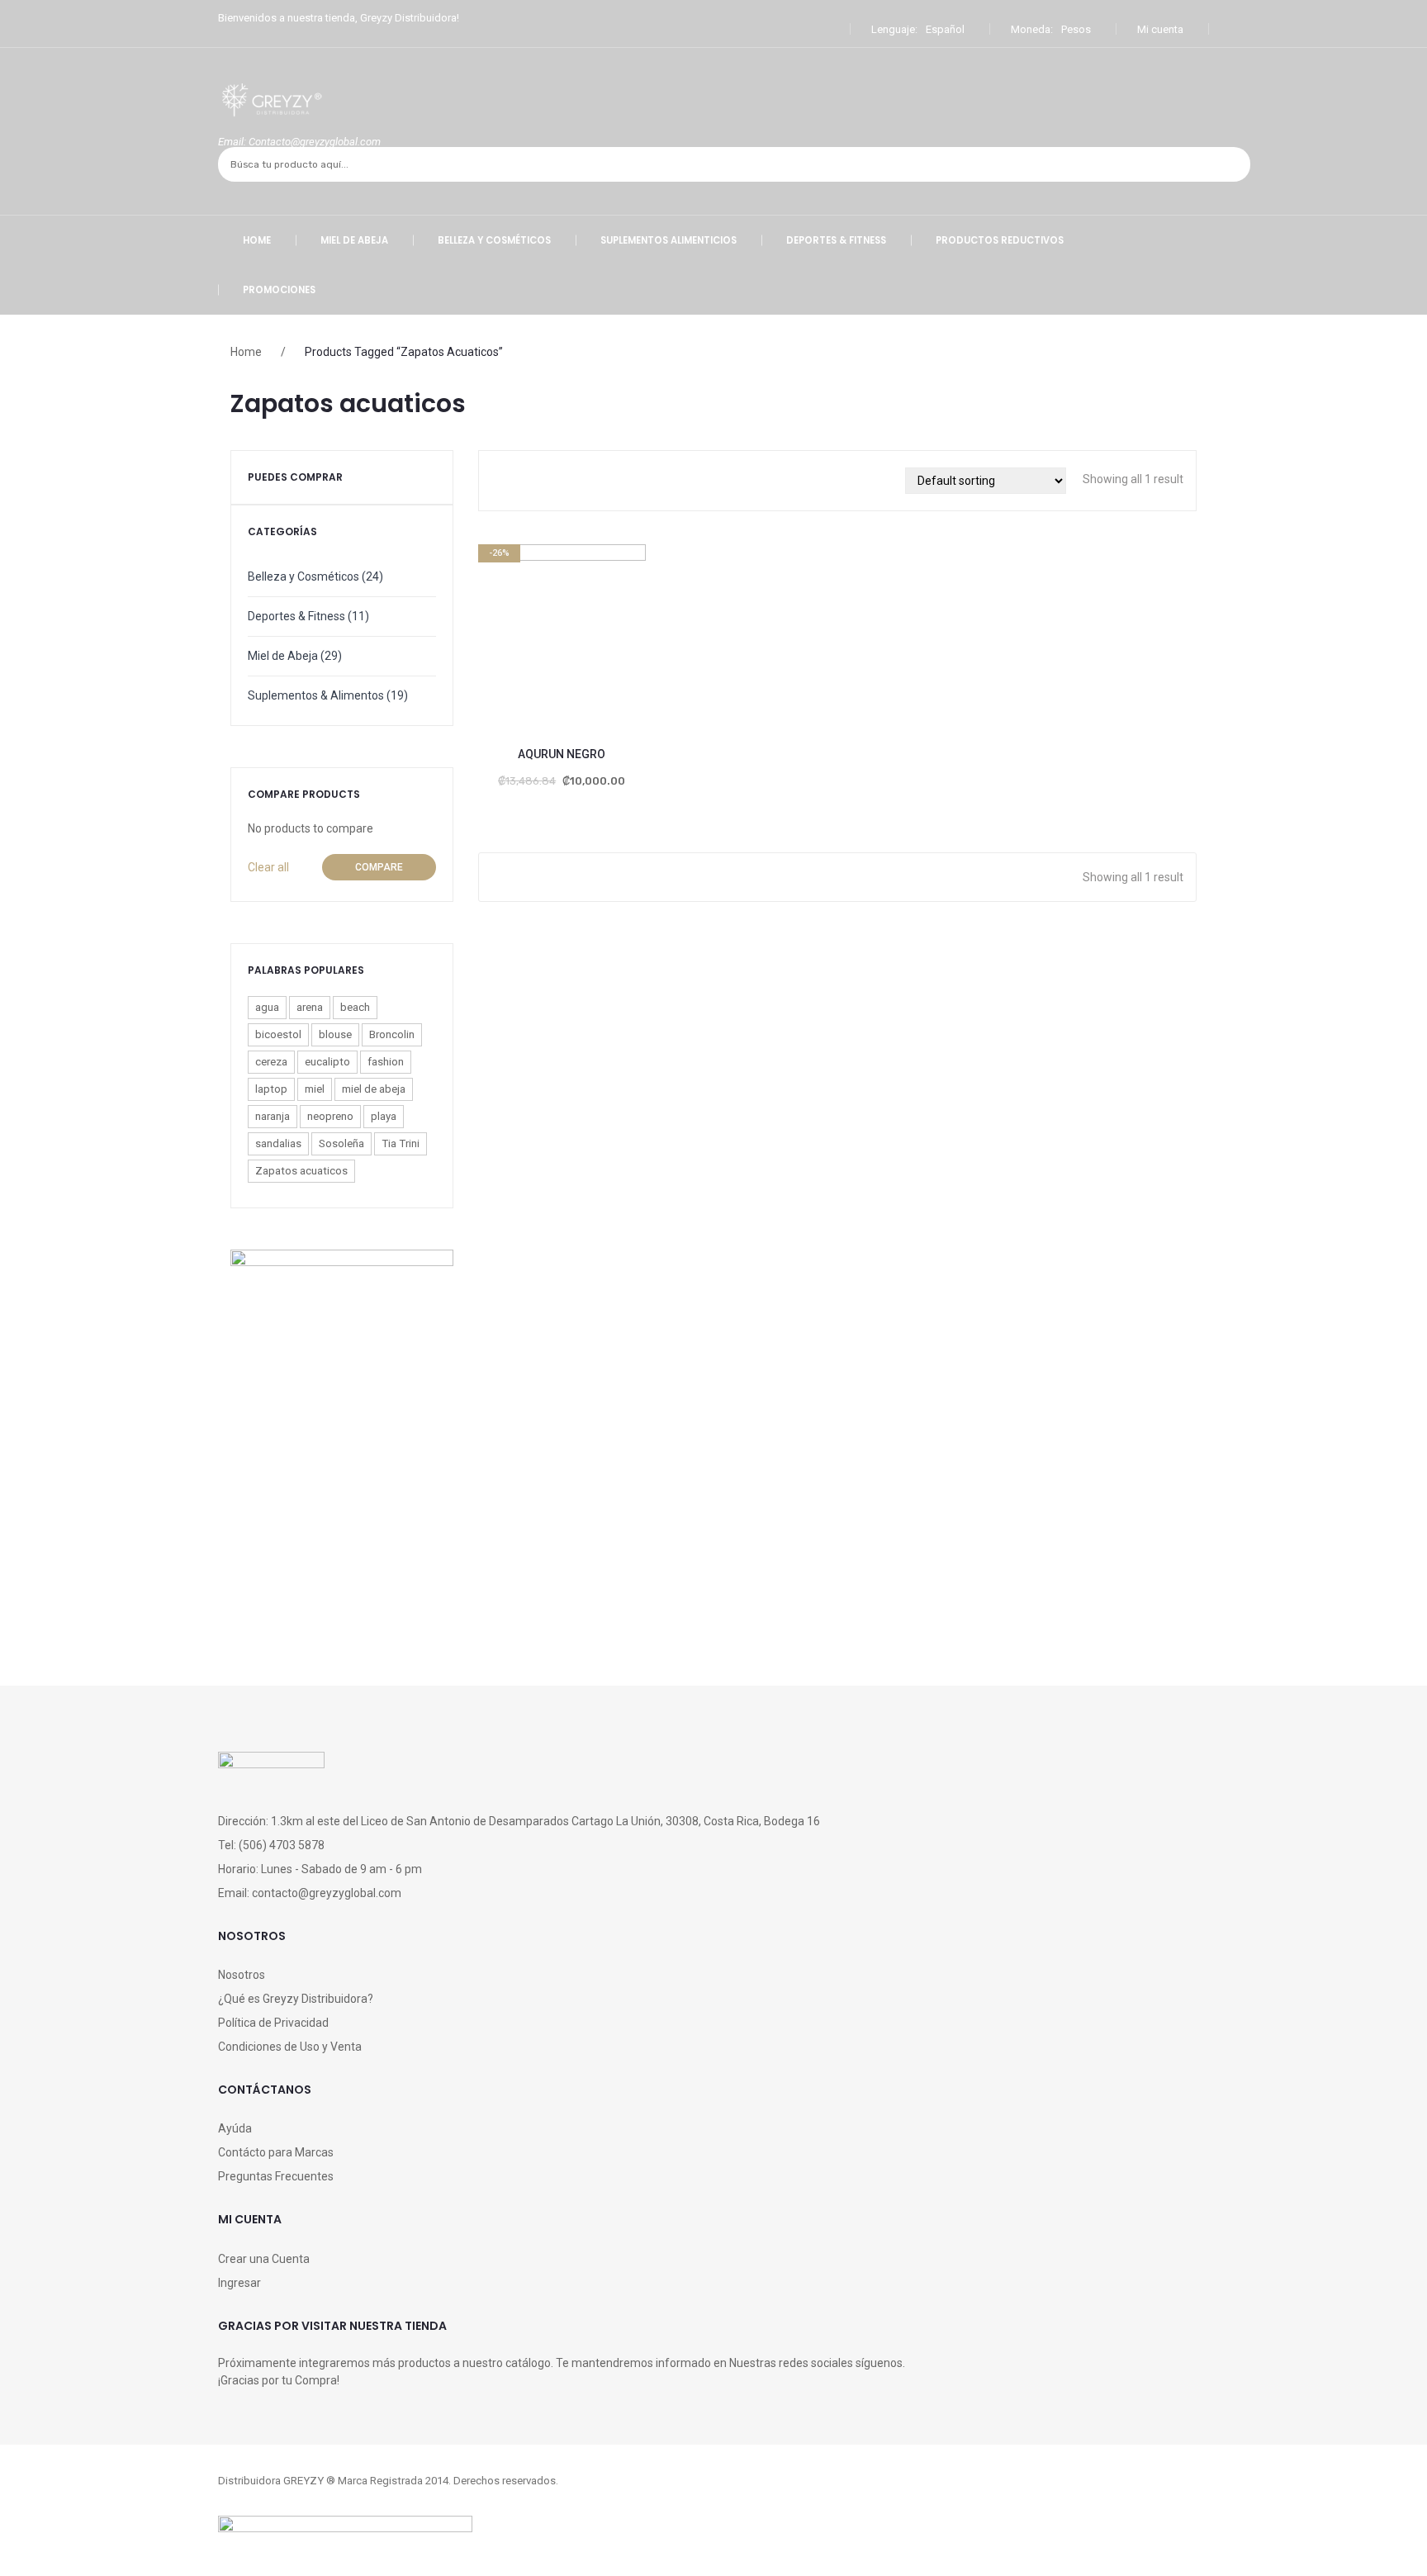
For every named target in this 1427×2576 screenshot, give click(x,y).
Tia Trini (401, 1143)
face (713, 2503)
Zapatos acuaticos (301, 1171)
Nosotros (242, 1975)
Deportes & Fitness (296, 616)
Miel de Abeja (283, 656)
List (533, 481)
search (1232, 164)
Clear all (268, 867)
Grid (508, 481)
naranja (273, 1116)
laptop (271, 1089)
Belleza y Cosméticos (303, 576)
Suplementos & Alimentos (316, 695)
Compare (379, 867)
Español (945, 29)
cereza (271, 1062)
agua (267, 1007)
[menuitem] (257, 240)
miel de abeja (374, 1089)
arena (310, 1007)
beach (355, 1007)
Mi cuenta (1160, 29)
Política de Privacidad (273, 2023)
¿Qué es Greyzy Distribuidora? (296, 1999)
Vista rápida (625, 650)
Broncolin (392, 1034)
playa (384, 1116)
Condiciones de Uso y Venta (290, 2047)
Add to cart (541, 650)
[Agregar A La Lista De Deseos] (499, 650)
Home (246, 352)
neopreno (330, 1116)
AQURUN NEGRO (562, 754)
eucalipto (327, 1062)
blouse (335, 1034)
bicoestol (278, 1034)
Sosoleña (341, 1143)
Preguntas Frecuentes (276, 2176)
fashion (386, 1062)
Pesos (1076, 29)
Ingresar (239, 2283)
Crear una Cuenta (264, 2259)
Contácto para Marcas (276, 2152)
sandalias (278, 1143)
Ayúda (235, 2128)
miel (315, 1089)
